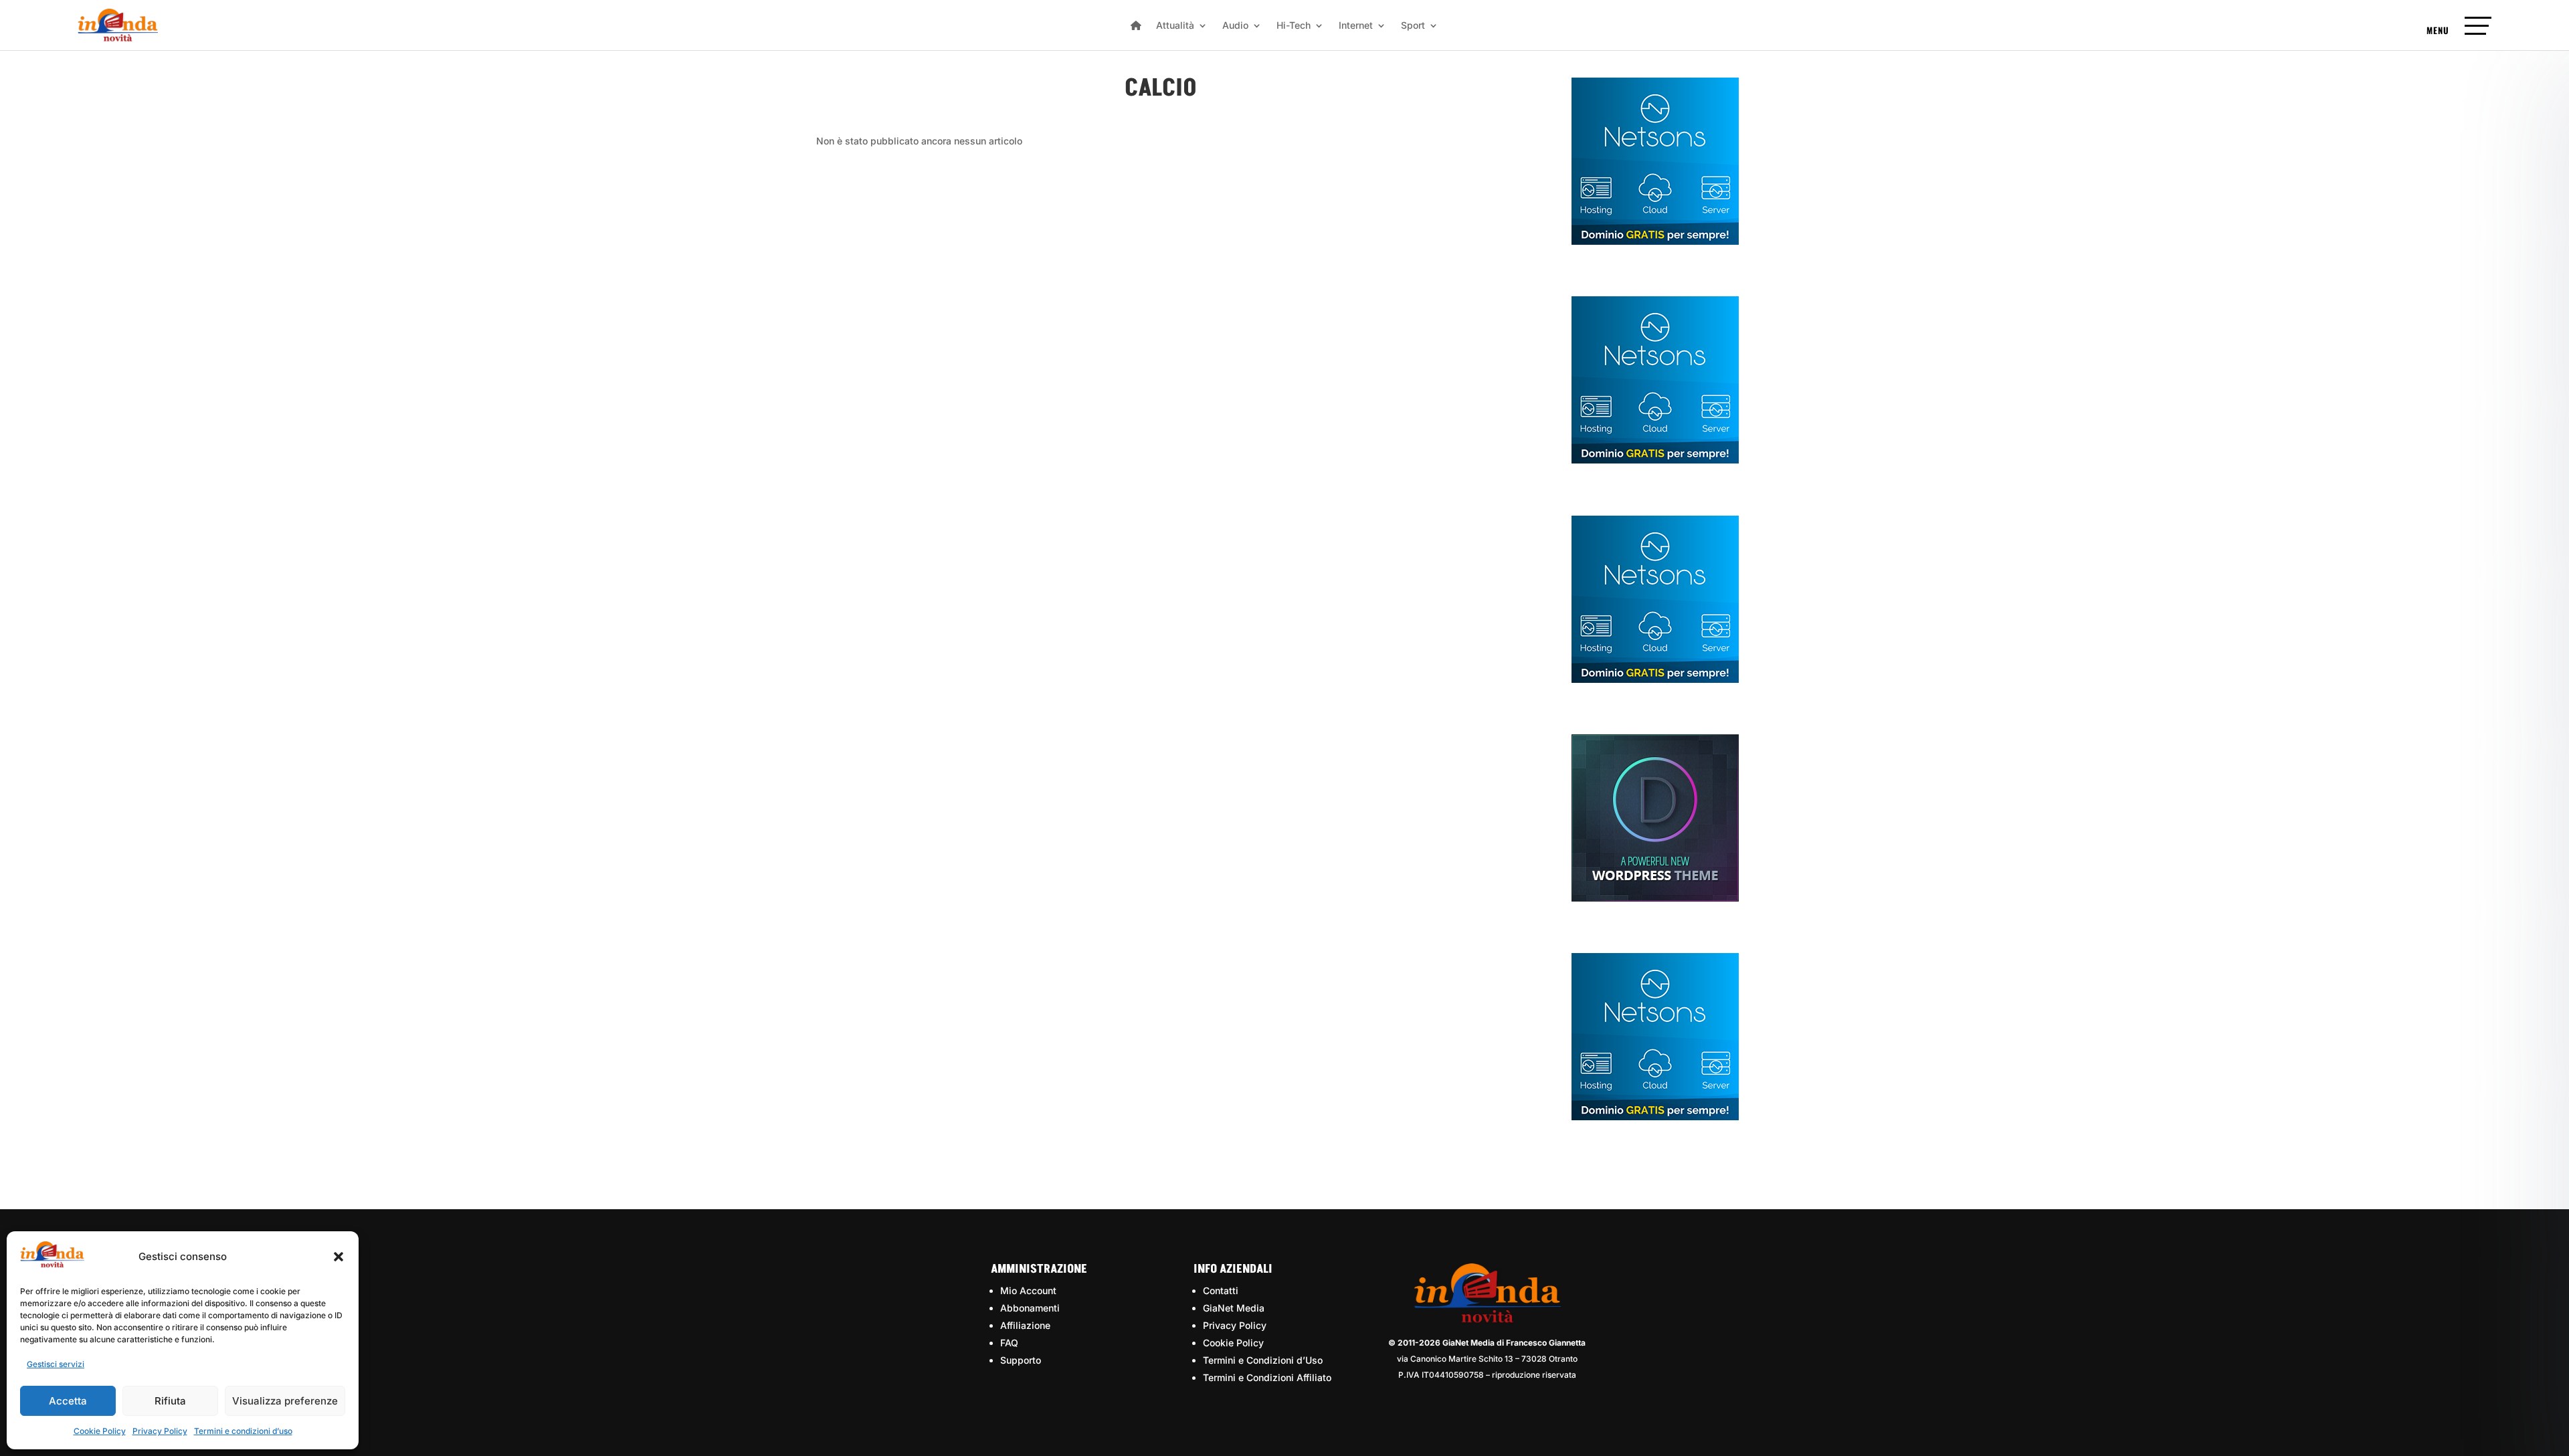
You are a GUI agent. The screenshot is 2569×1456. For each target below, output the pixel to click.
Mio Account (1028, 1290)
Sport (1413, 26)
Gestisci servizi (56, 1364)
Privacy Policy (160, 1431)
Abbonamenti (1030, 1308)
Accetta (68, 1401)
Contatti (1221, 1290)
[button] (339, 1257)
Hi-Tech (1294, 26)
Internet (1356, 26)
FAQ (1009, 1343)
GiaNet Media (1234, 1308)
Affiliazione (1025, 1325)
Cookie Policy (100, 1431)
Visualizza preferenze (285, 1401)
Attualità (1175, 26)
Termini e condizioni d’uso (243, 1431)
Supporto (1021, 1360)
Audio (1235, 26)
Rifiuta (170, 1401)
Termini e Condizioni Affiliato (1267, 1377)
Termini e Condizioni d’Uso (1263, 1360)
